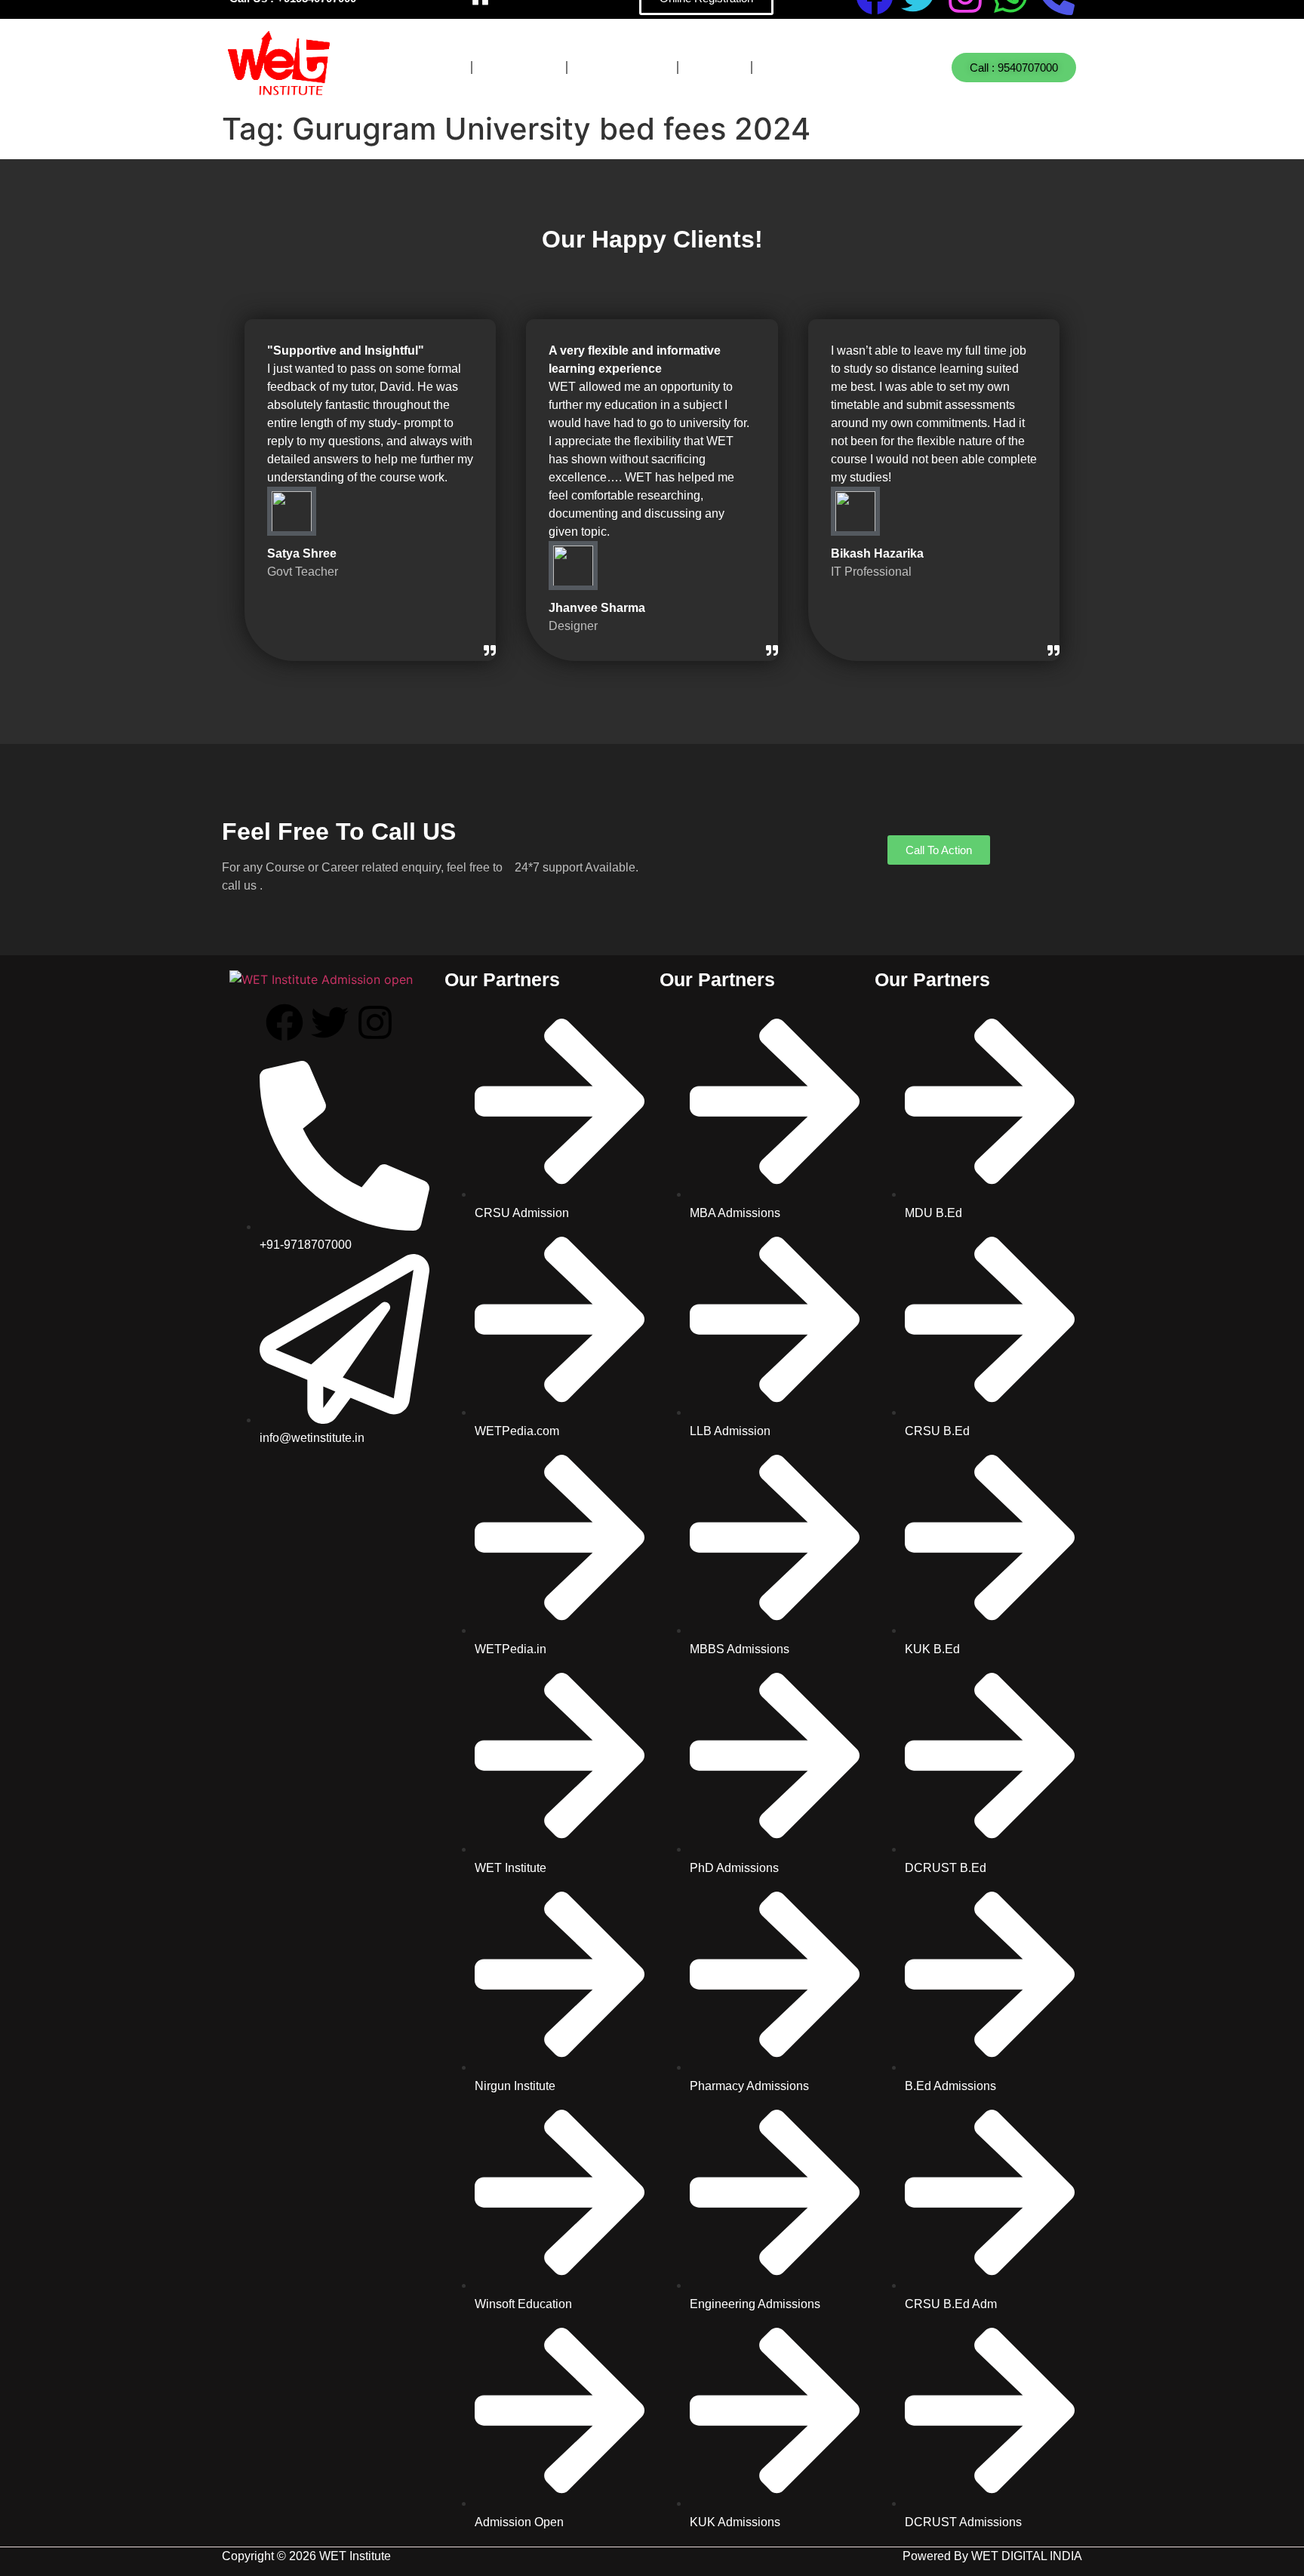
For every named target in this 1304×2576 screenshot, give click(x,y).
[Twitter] (330, 1022)
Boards (519, 68)
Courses (420, 68)
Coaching (622, 68)
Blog (715, 68)
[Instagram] (375, 1022)
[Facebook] (284, 1022)
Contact (803, 68)
